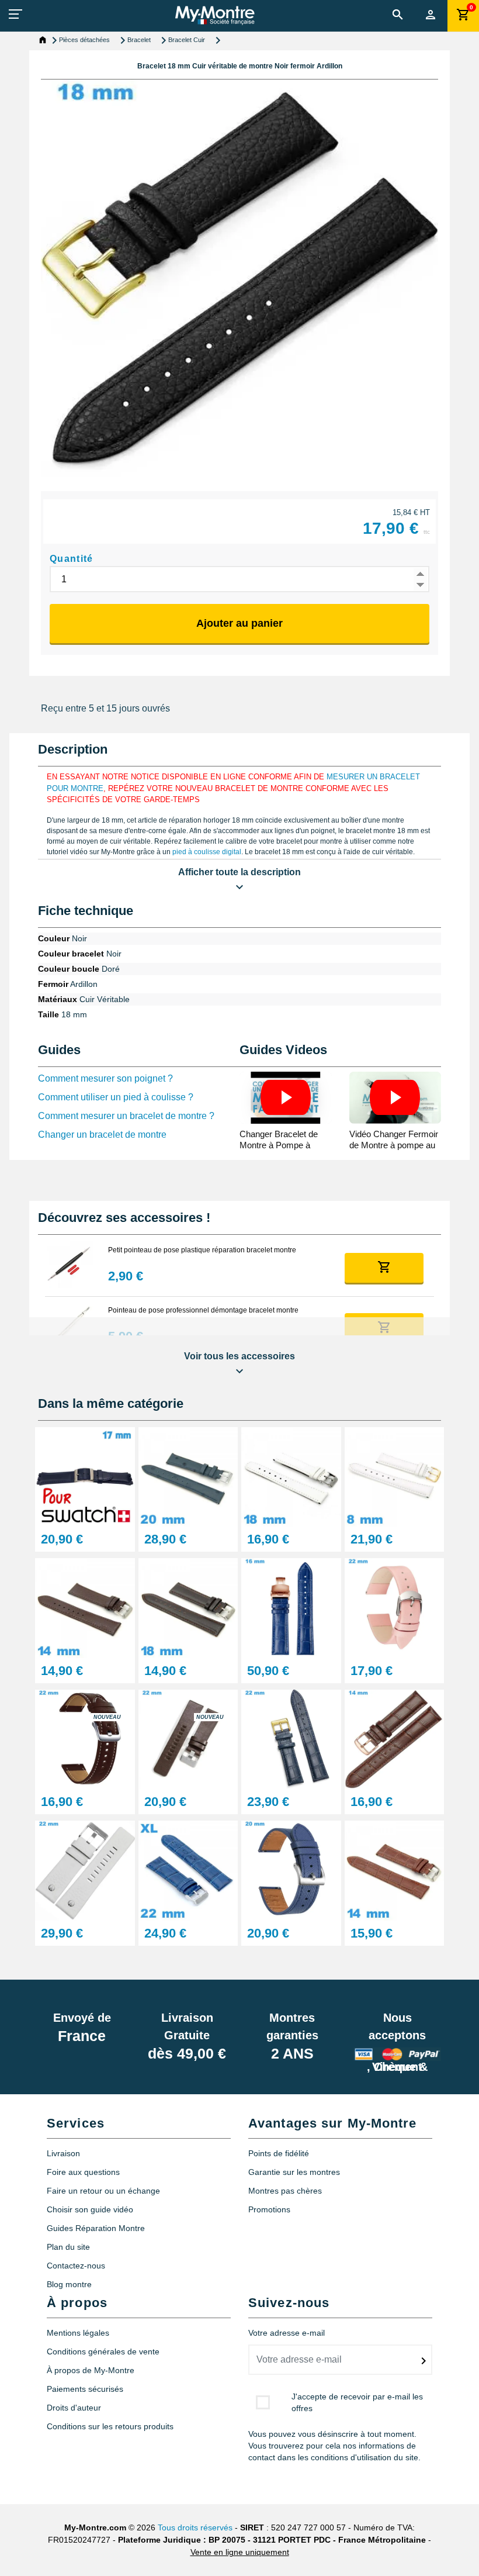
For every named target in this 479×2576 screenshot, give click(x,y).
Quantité (72, 559)
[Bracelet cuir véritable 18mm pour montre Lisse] (188, 1608)
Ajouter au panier (239, 623)
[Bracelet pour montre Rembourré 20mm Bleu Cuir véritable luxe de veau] (188, 1476)
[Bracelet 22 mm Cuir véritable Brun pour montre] (85, 1738)
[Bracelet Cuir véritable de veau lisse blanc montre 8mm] (395, 1476)
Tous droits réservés (195, 2527)
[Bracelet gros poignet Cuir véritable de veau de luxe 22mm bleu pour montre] (188, 1870)
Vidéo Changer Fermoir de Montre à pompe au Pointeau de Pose (394, 1145)
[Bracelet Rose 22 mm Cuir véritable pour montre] (395, 1608)
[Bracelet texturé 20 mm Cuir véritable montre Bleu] (291, 1870)
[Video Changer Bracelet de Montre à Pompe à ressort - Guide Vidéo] (286, 1098)
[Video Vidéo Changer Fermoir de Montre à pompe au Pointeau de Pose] (395, 1098)
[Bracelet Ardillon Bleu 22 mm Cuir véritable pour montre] (291, 1738)
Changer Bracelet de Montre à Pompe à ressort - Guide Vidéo (280, 1145)
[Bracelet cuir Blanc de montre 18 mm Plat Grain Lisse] (291, 1476)
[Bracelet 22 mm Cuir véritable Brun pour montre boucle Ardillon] (188, 1738)
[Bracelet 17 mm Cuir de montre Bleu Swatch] (85, 1476)
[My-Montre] (215, 15)
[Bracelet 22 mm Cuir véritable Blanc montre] (85, 1870)
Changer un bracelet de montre (102, 1135)
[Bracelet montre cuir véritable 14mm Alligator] (395, 1870)
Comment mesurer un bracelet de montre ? (126, 1116)
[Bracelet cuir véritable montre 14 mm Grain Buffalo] (85, 1608)
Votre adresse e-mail (287, 2333)
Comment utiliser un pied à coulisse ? (116, 1097)
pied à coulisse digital (207, 852)
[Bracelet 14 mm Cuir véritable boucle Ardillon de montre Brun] (395, 1738)
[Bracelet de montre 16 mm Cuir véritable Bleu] (291, 1608)
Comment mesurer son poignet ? (105, 1078)
